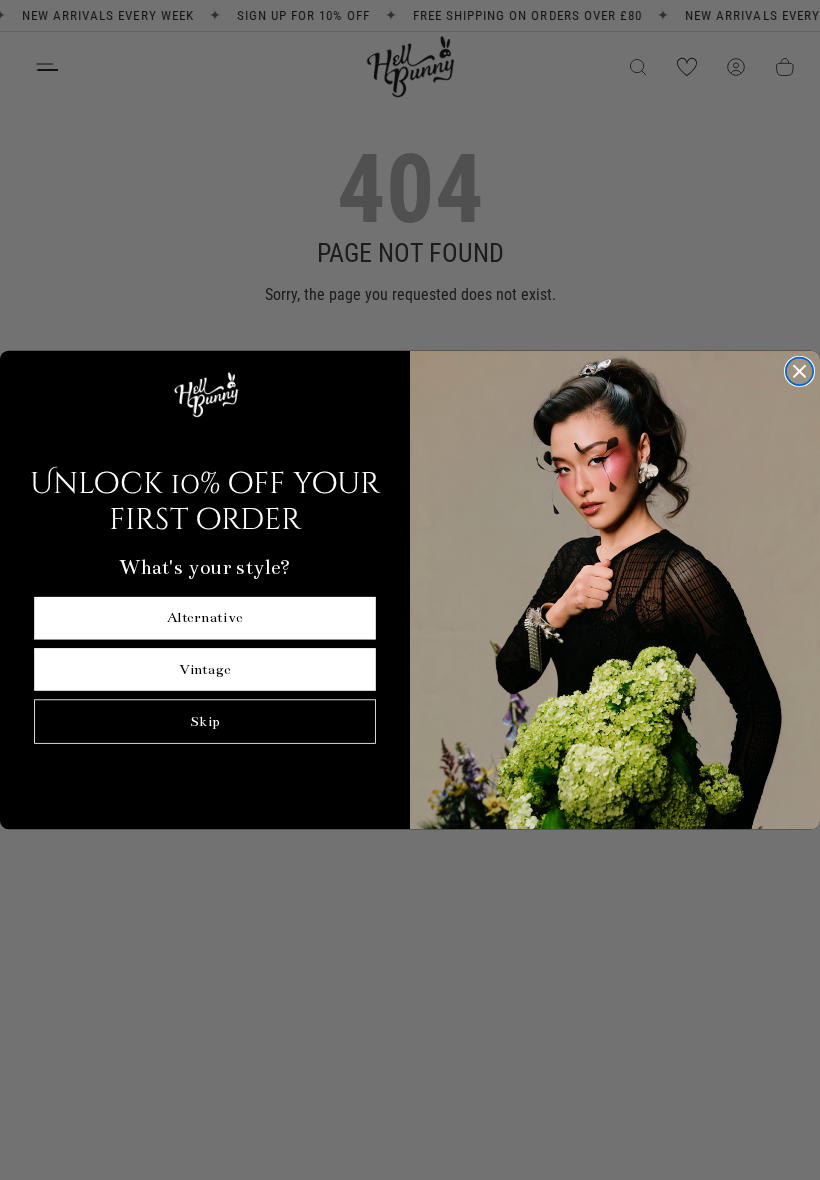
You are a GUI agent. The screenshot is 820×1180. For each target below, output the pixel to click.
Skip (205, 721)
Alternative (205, 618)
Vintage (204, 669)
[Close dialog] (799, 371)
